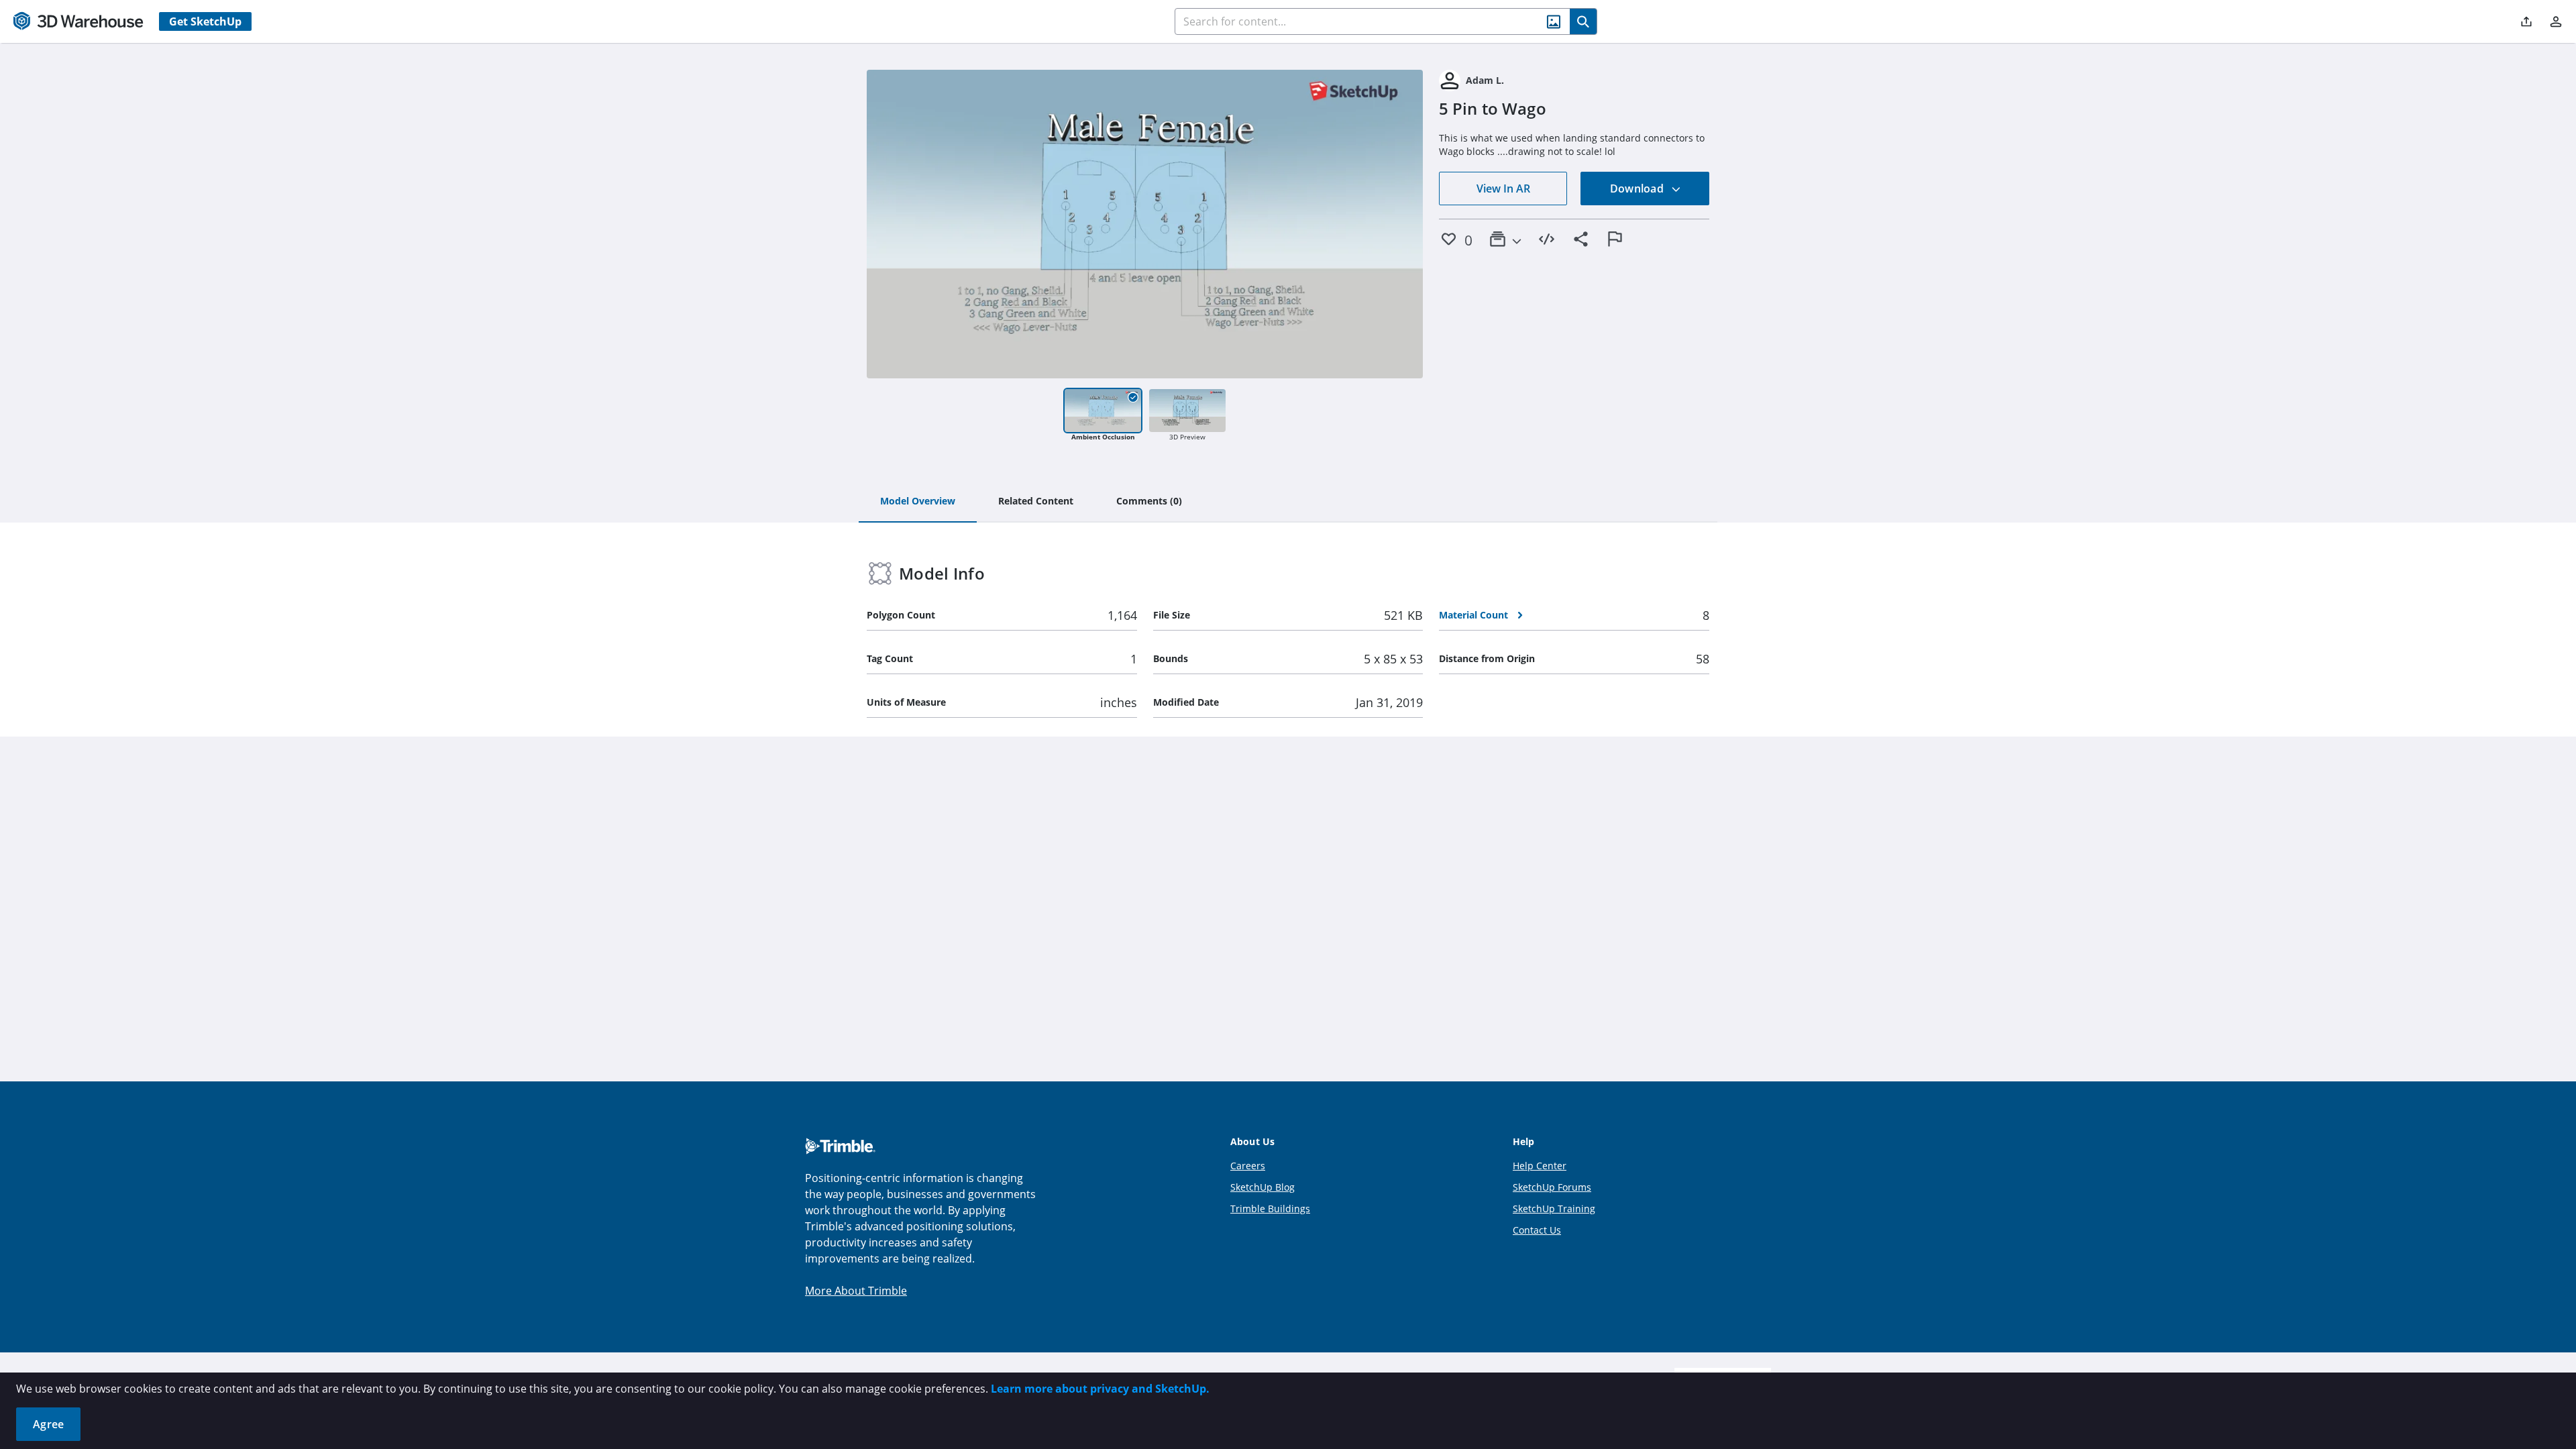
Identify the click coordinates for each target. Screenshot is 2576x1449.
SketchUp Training (1554, 1209)
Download (1638, 189)
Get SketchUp (205, 21)
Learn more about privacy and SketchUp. (1100, 1389)
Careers (1248, 1166)
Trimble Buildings (1270, 1209)
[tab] (918, 502)
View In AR (1503, 189)
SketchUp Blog (1263, 1187)
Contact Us (1537, 1230)
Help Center (1540, 1166)
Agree (48, 1424)
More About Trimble (856, 1291)
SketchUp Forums (1552, 1187)
